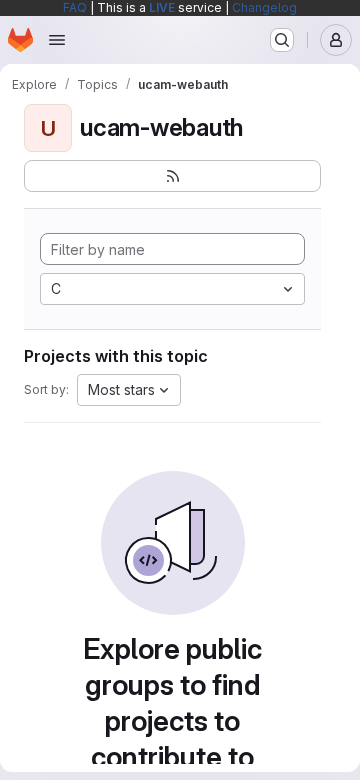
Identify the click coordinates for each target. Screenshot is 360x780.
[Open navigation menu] (57, 40)
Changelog (264, 7)
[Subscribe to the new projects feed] (172, 176)
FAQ (75, 7)
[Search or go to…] (282, 40)
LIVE (162, 7)
